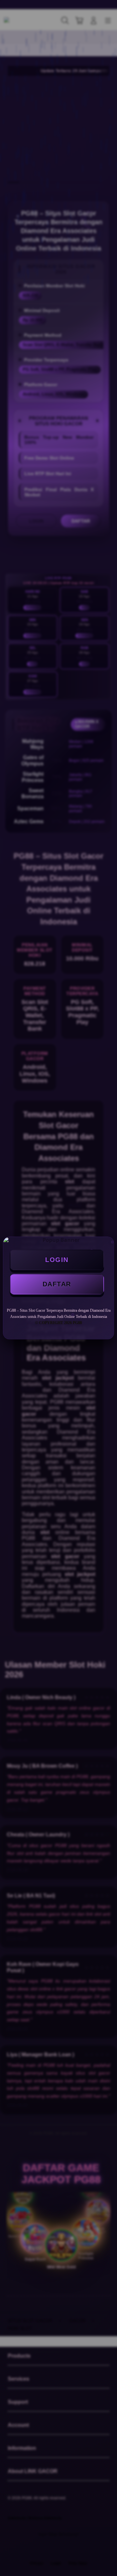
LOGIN (57, 1260)
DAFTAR (57, 1284)
